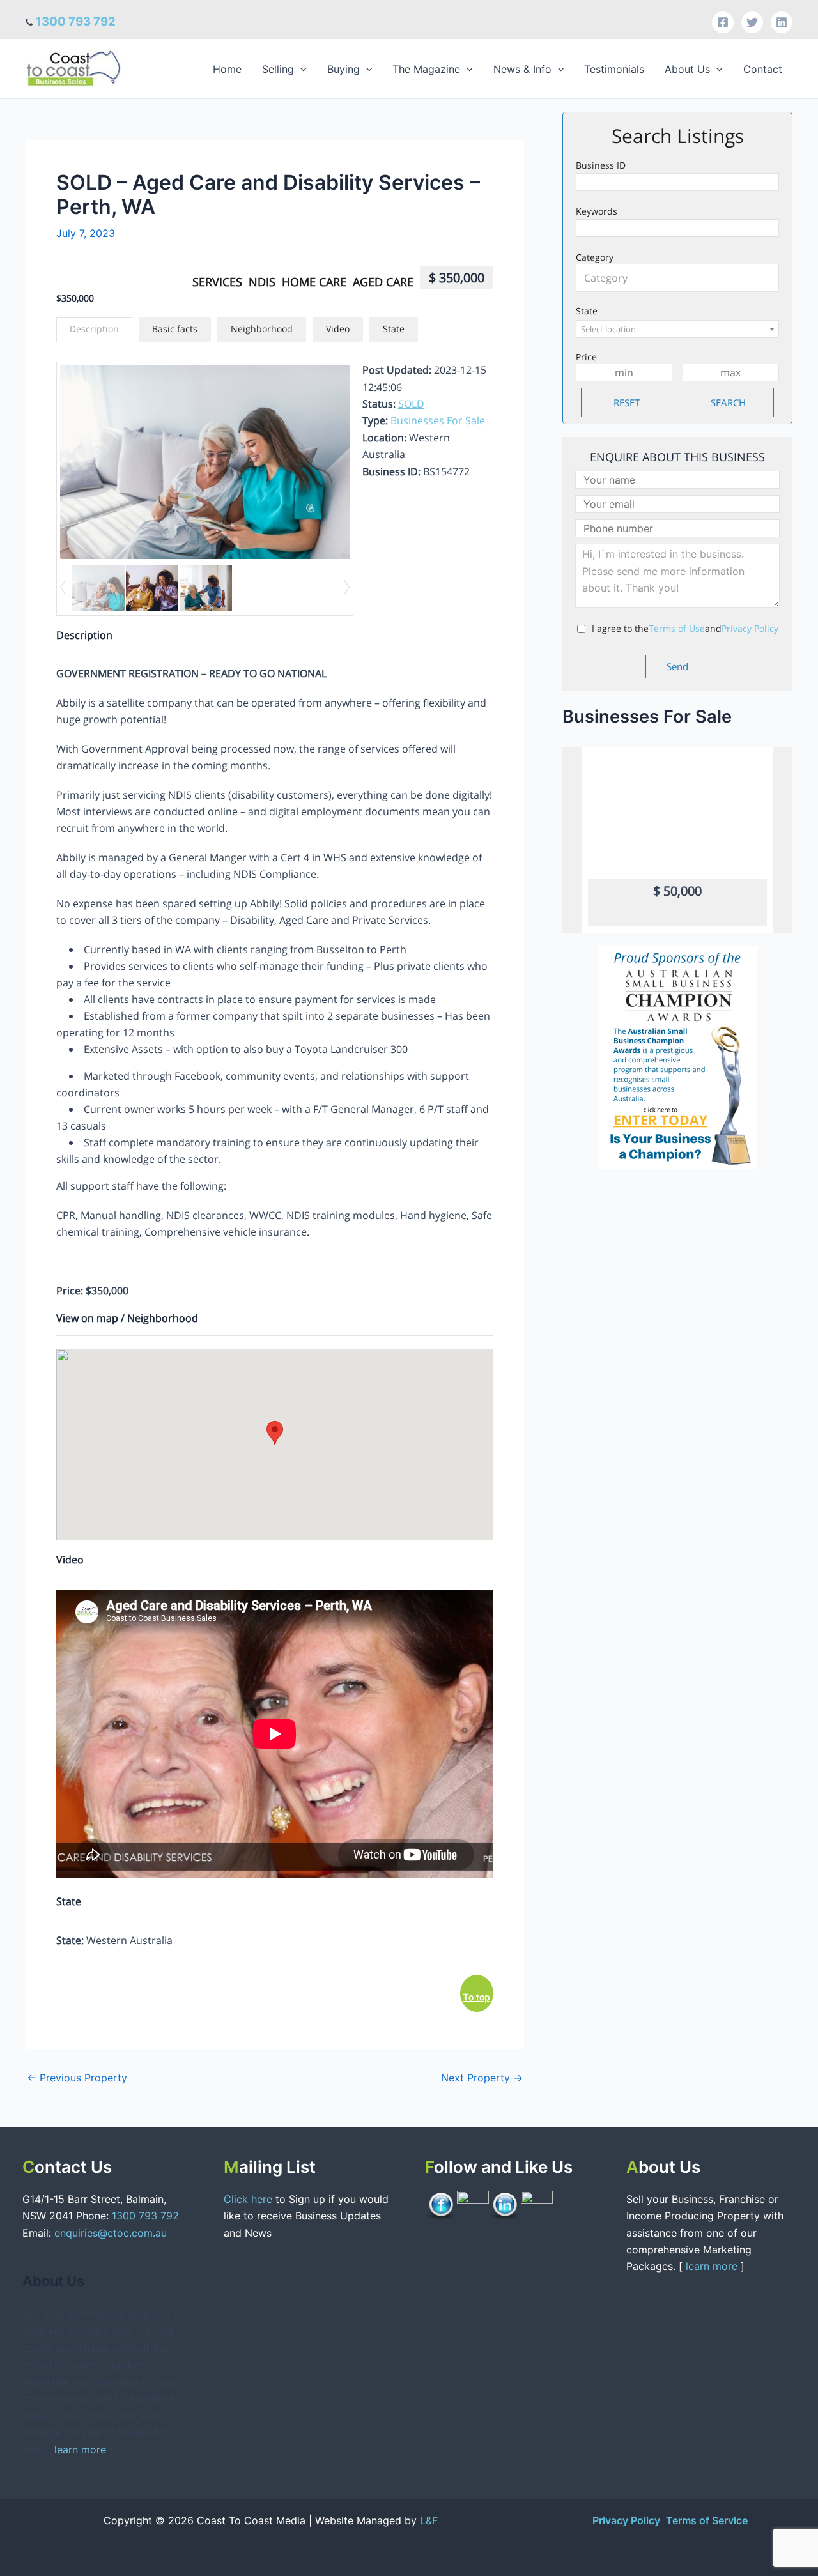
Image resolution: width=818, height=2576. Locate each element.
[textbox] (681, 278)
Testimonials (614, 69)
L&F (429, 2520)
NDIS (262, 282)
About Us (687, 69)
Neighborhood (262, 329)
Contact (763, 69)
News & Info (522, 69)
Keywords (597, 211)
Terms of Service (707, 2520)
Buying (343, 69)
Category (595, 257)
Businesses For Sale (438, 420)
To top (477, 1997)
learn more (80, 2449)
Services (217, 282)
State (394, 329)
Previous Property (77, 2078)
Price (586, 357)
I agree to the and (685, 628)
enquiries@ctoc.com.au (111, 2233)
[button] (300, 69)
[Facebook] (723, 22)
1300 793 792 (76, 21)
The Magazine (426, 69)
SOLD (411, 404)
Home (227, 69)
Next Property (482, 2078)
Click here (250, 2199)
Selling (278, 69)
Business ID (601, 165)
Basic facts (175, 329)
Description (94, 329)
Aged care (383, 282)
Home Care (314, 282)
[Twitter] (752, 22)
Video (338, 329)
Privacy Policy (750, 628)
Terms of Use (677, 628)
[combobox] (677, 278)
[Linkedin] (782, 22)
